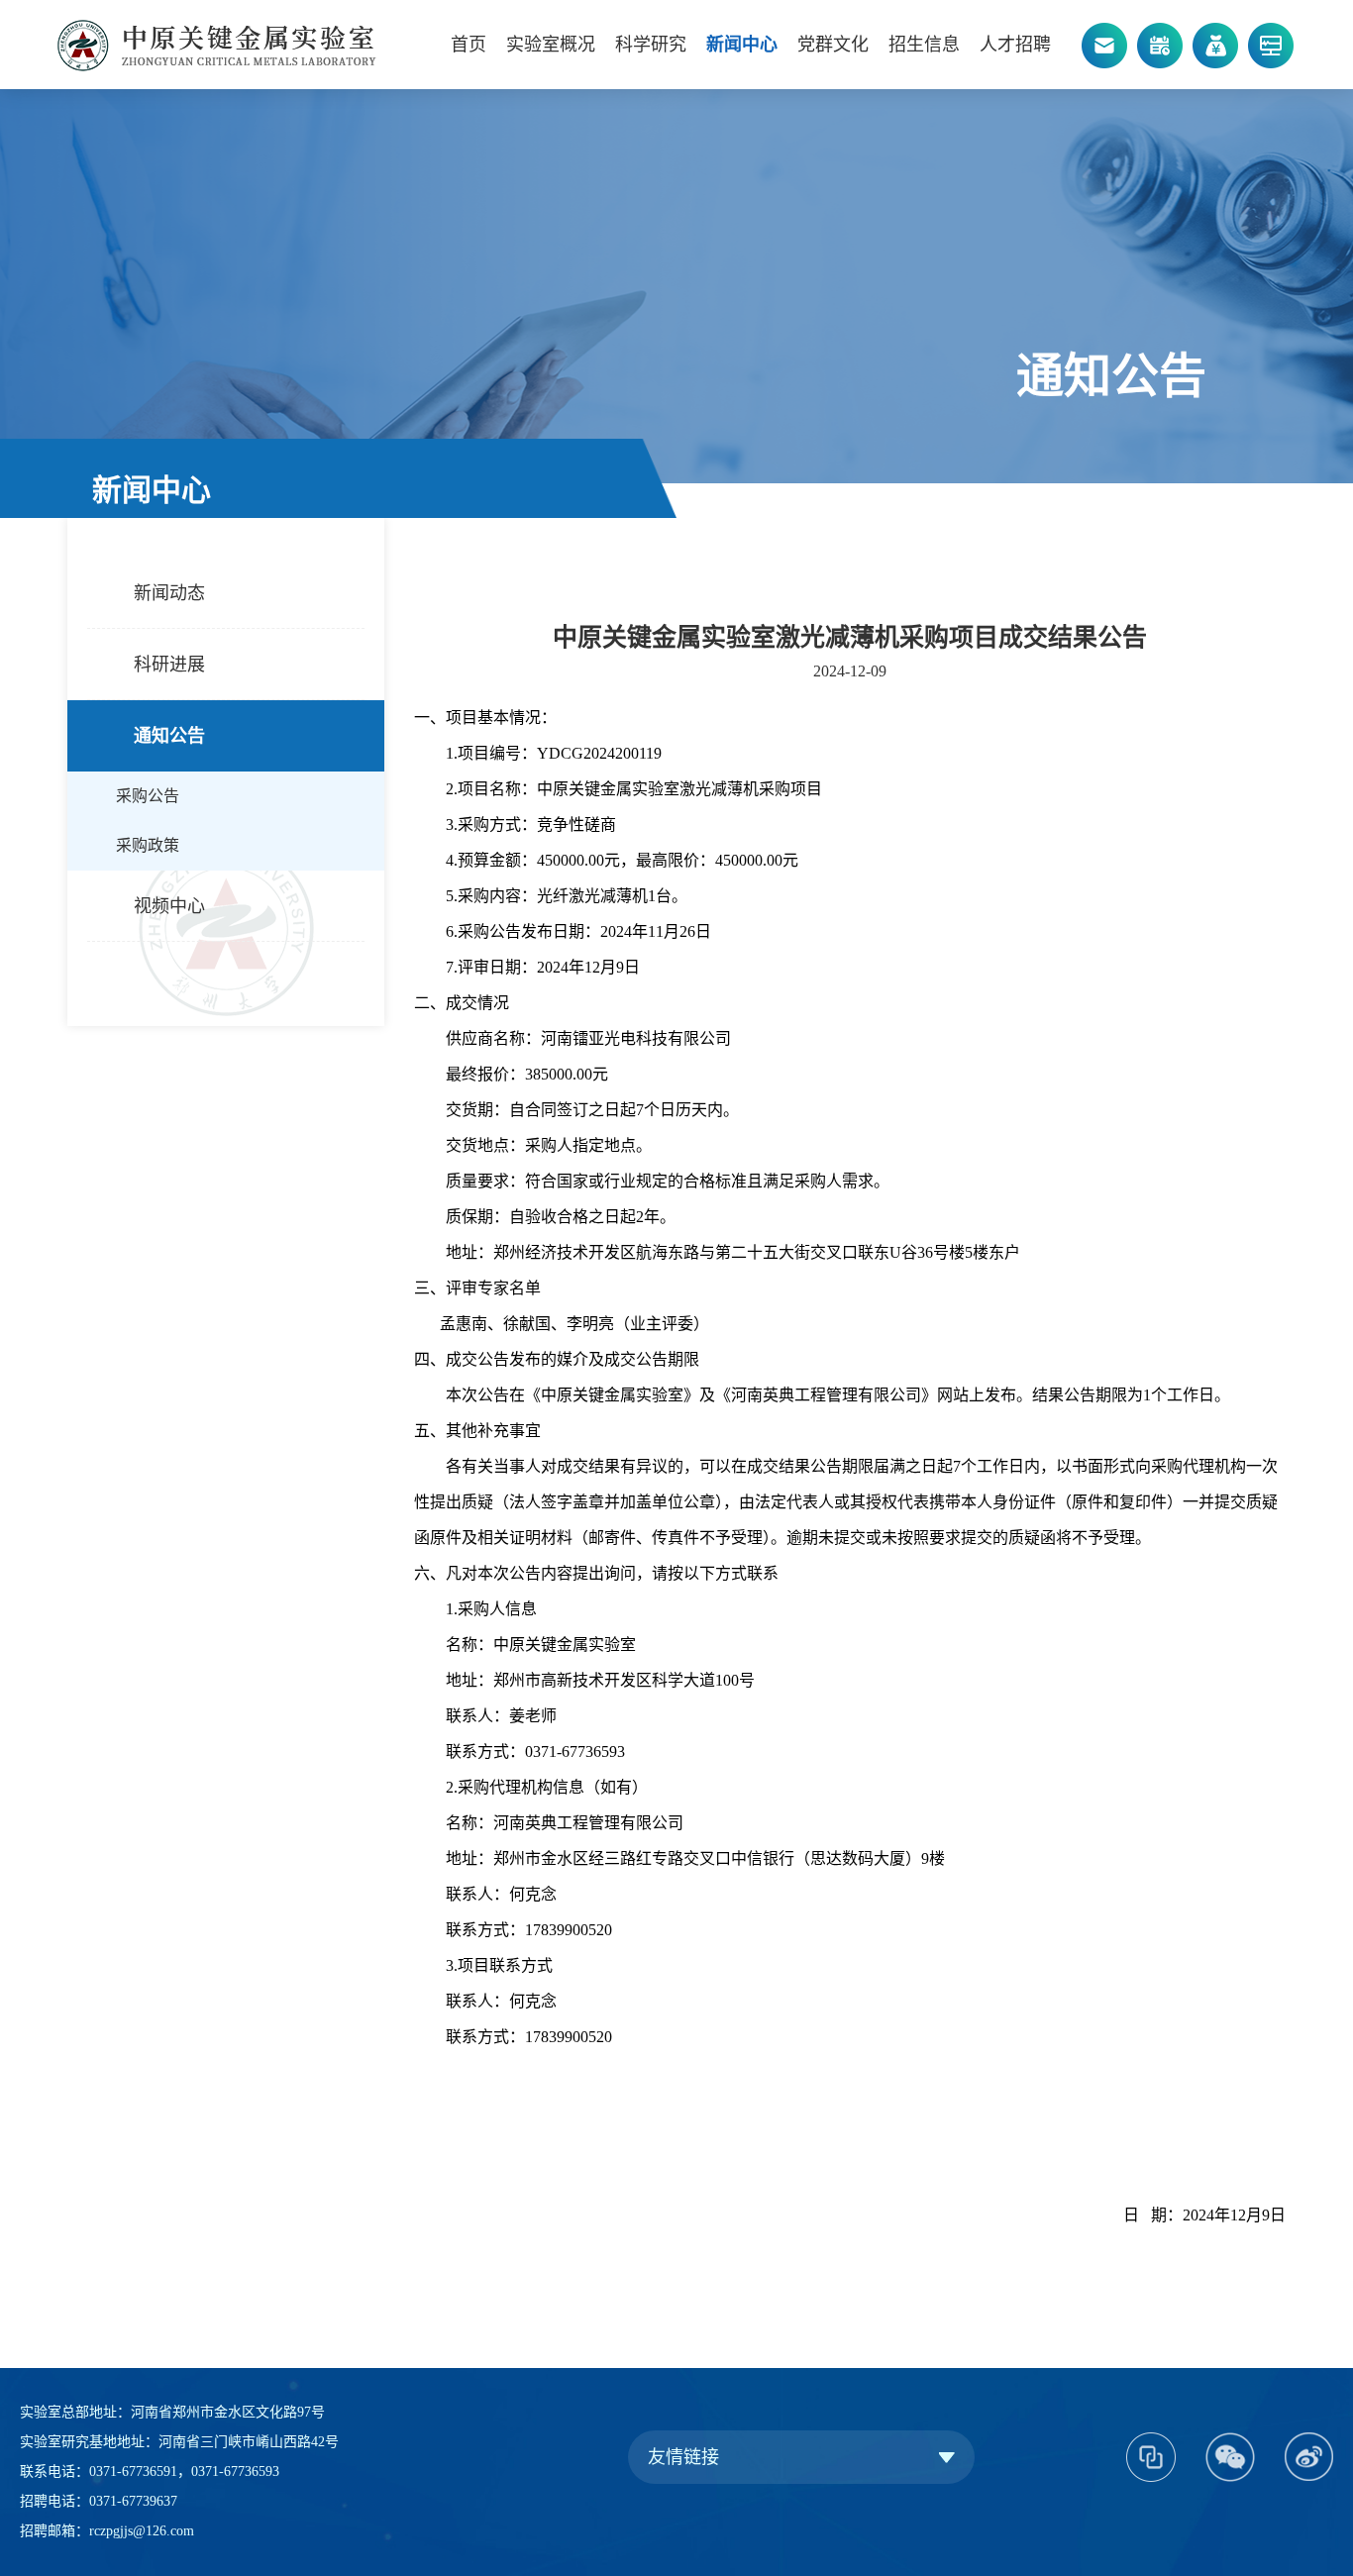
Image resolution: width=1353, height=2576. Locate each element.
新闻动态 (169, 593)
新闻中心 (742, 45)
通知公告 (169, 736)
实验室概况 (551, 45)
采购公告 (148, 796)
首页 (468, 45)
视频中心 (169, 906)
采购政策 (148, 845)
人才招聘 (1015, 45)
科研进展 (169, 665)
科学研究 (651, 45)
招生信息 (924, 45)
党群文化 (833, 45)
